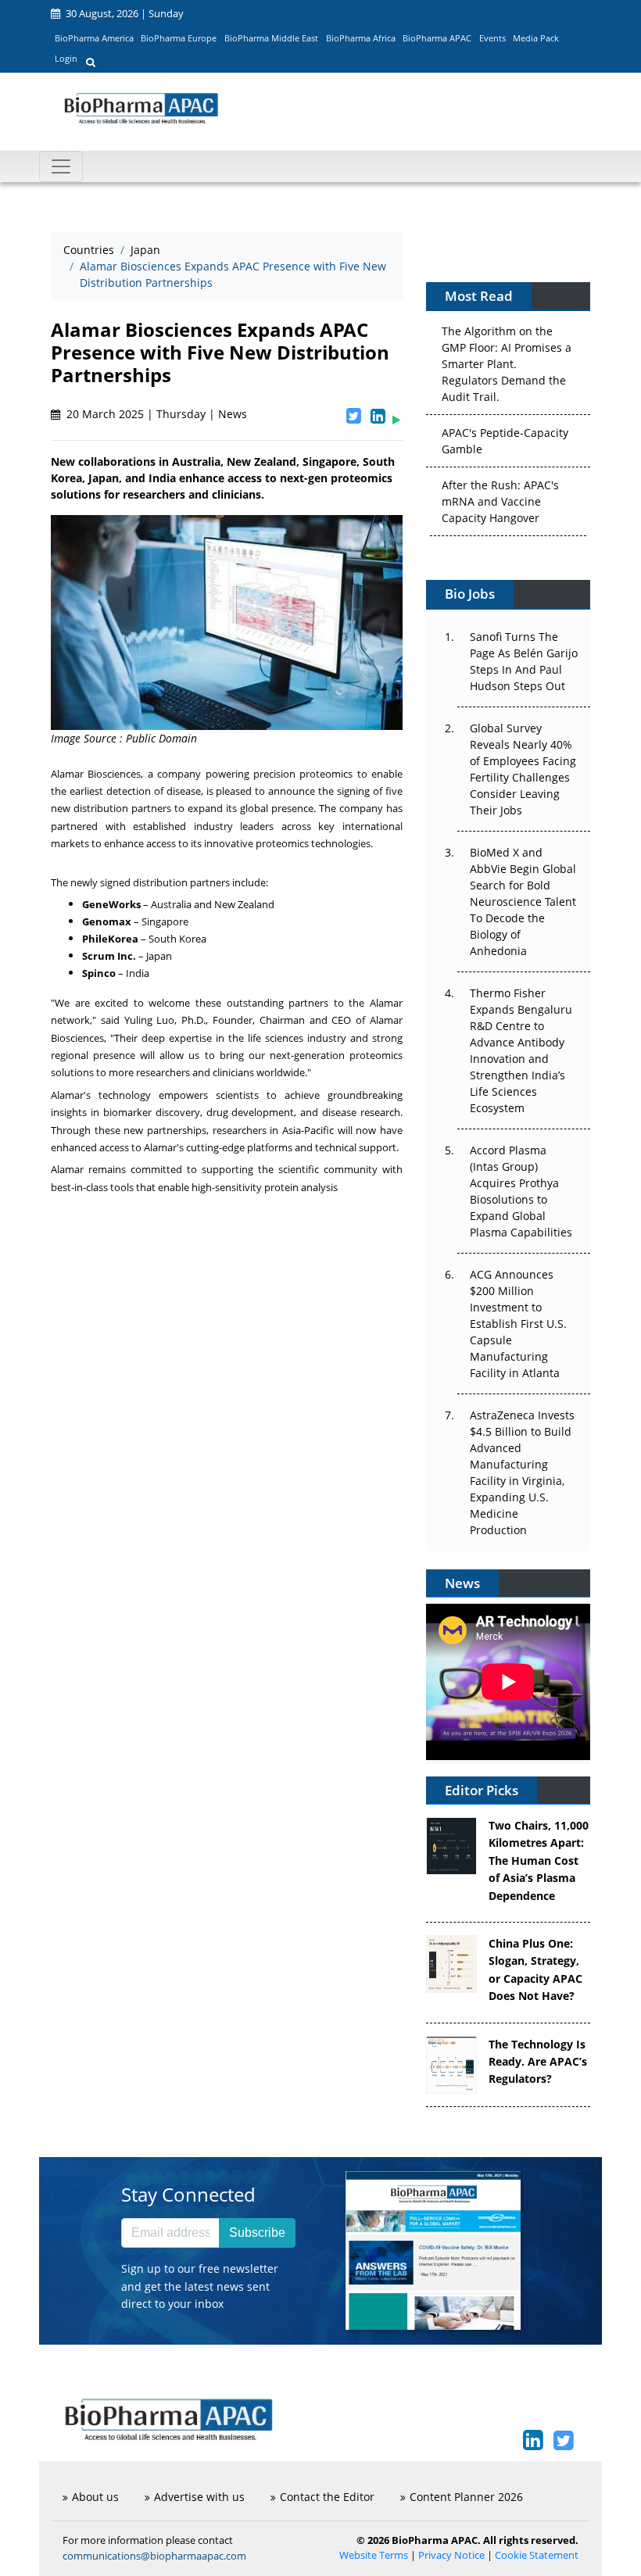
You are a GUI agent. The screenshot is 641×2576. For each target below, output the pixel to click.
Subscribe (257, 2233)
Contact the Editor (327, 2497)
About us (95, 2497)
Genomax (107, 921)
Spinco (99, 973)
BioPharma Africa (361, 38)
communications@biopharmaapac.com (154, 2556)
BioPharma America (94, 38)
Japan (145, 250)
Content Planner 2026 (466, 2497)
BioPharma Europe (179, 38)
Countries (89, 250)
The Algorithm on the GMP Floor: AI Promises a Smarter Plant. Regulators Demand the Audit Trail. (507, 362)
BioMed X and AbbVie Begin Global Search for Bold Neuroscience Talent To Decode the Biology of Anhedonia (523, 902)
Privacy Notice (451, 2555)
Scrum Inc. (109, 956)
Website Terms (374, 2555)
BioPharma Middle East (271, 38)
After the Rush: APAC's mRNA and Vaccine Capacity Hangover (500, 500)
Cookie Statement (537, 2555)
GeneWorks (111, 904)
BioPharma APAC (437, 38)
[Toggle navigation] (61, 166)
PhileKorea (110, 939)
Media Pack (536, 38)
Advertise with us (199, 2497)
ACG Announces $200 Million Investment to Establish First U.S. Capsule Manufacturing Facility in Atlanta (518, 1324)
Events (492, 38)
